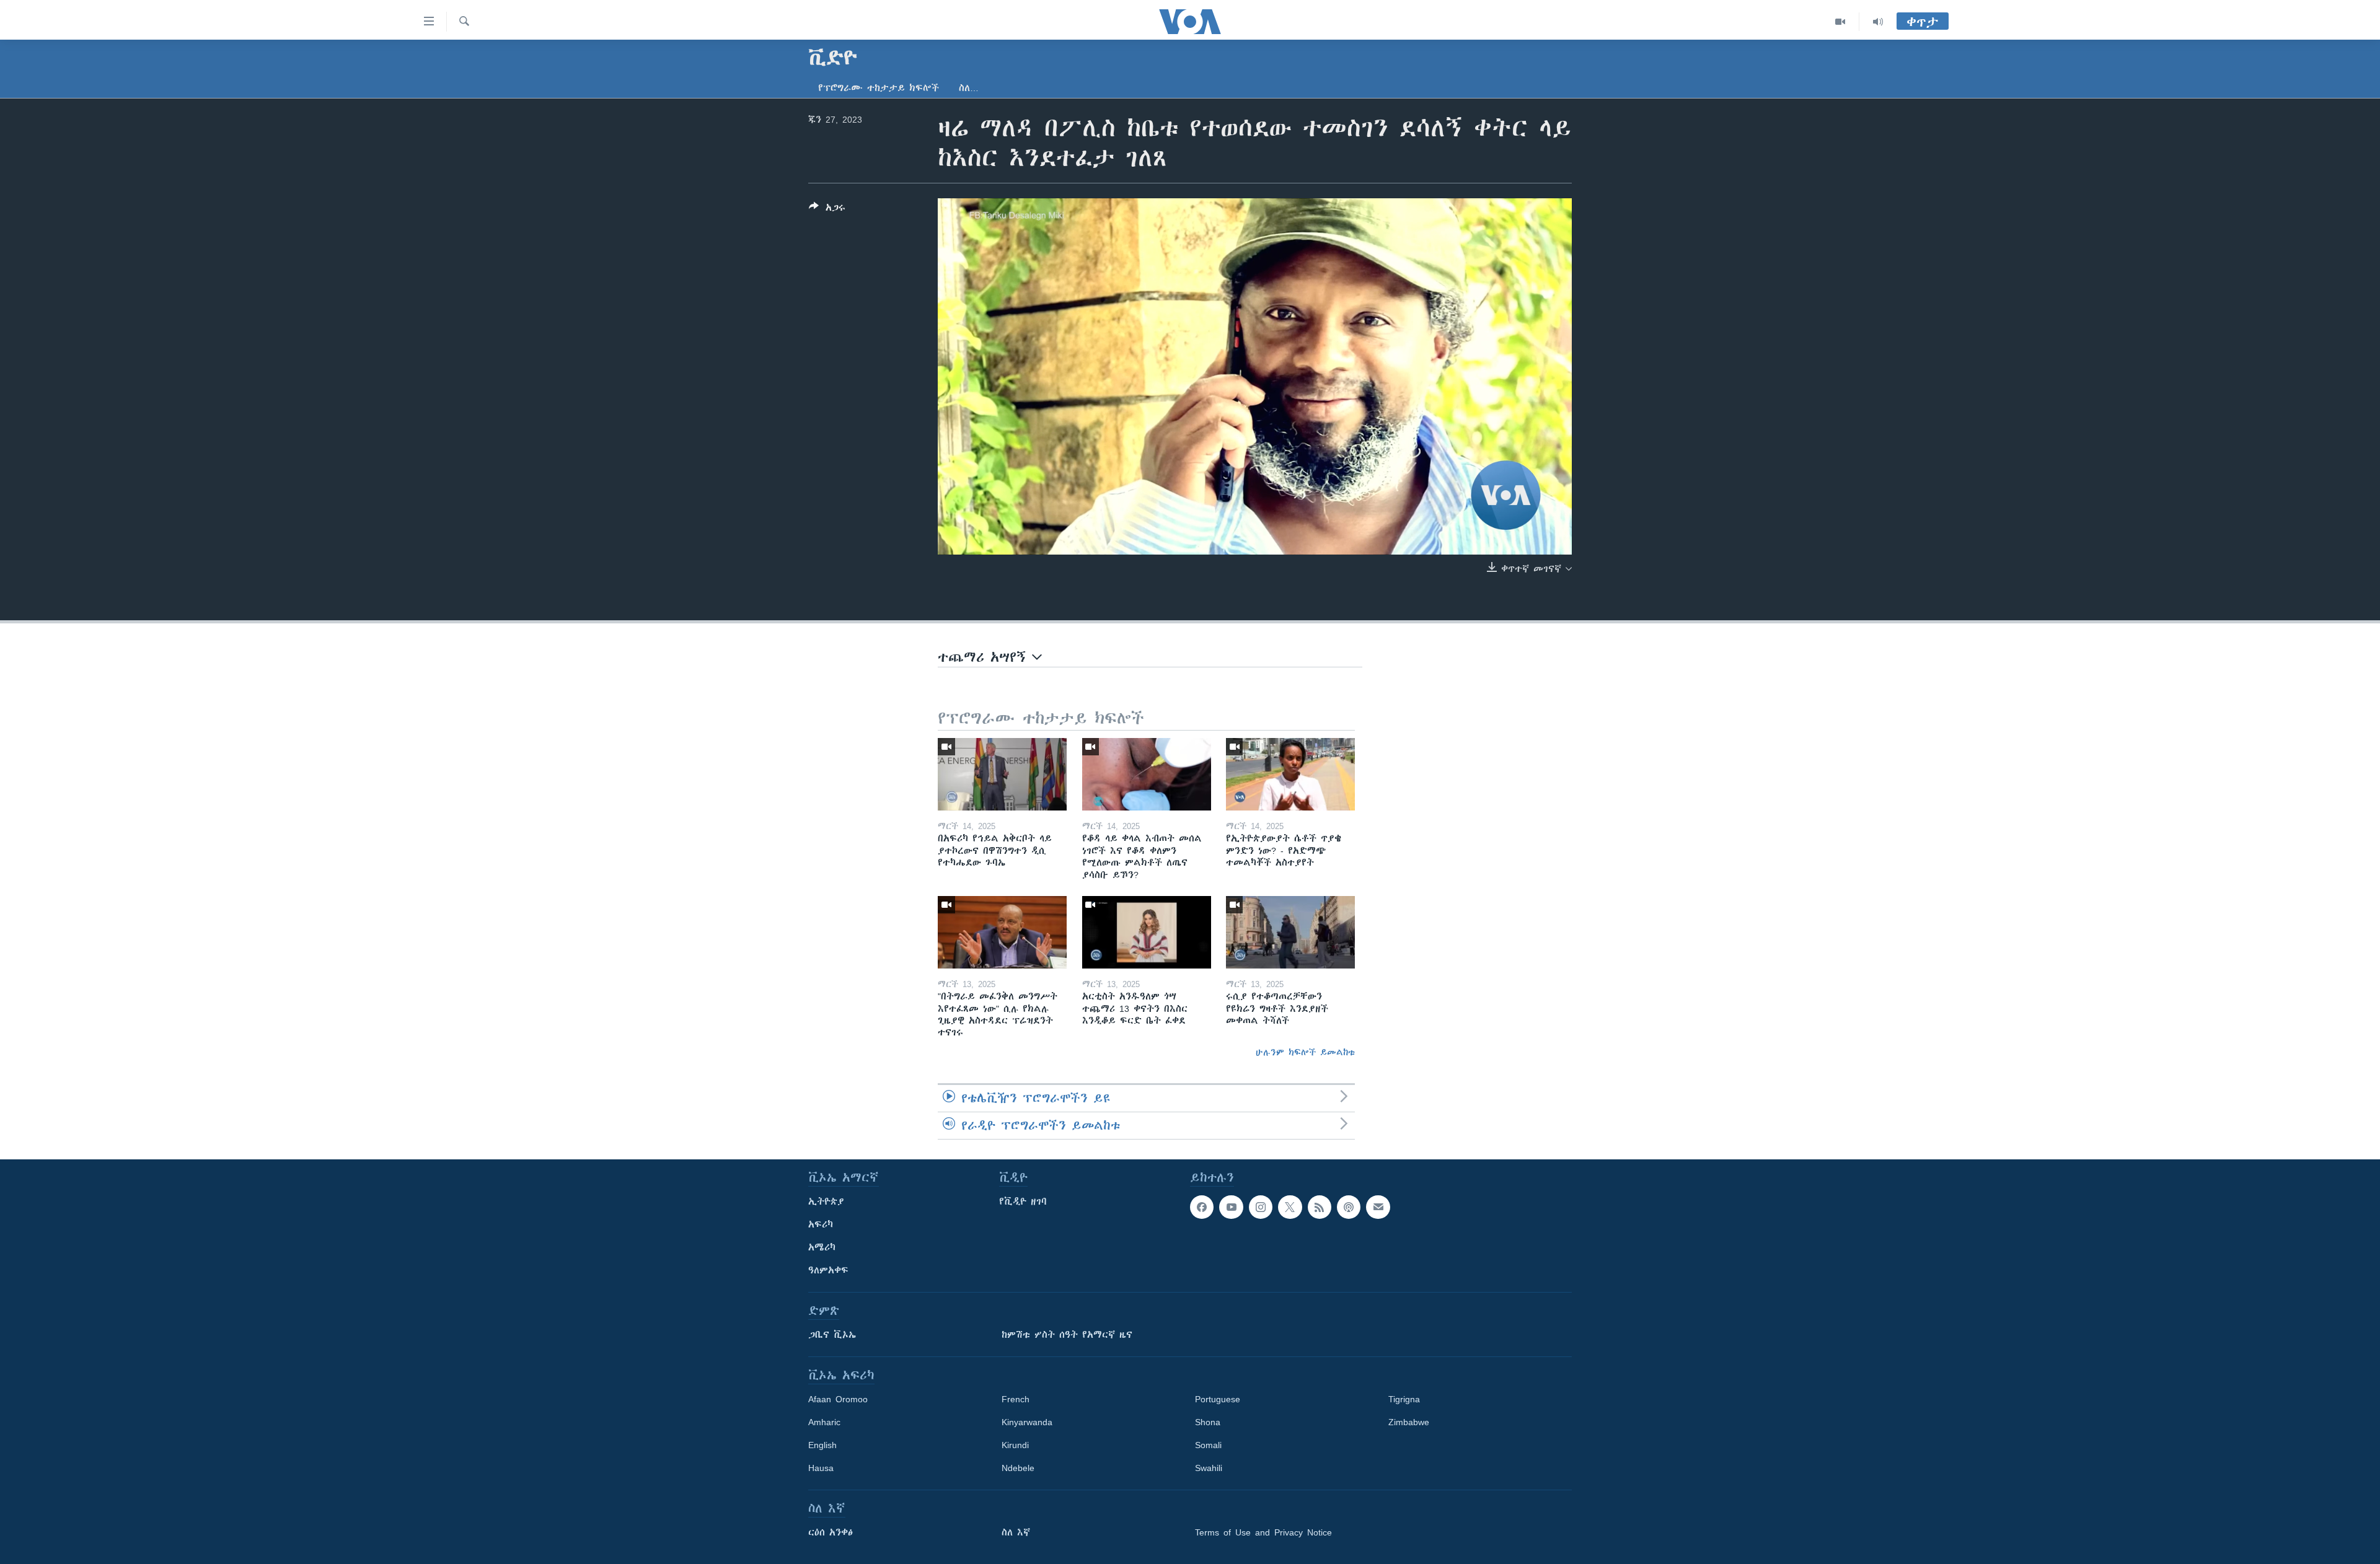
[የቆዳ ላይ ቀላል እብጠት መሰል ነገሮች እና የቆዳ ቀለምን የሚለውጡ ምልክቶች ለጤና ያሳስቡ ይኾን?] (1147, 774)
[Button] (827, 210)
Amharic (824, 1422)
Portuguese (1218, 1399)
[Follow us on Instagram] (1261, 1207)
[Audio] (1878, 22)
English (822, 1445)
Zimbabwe (1409, 1422)
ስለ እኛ (1016, 1532)
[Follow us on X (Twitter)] (1290, 1207)
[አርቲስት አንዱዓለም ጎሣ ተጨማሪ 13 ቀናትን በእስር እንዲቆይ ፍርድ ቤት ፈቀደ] (1147, 932)
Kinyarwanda (1027, 1422)
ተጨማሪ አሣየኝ (985, 657)
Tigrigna (1404, 1399)
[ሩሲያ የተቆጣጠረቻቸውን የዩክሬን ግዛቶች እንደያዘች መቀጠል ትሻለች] (1290, 932)
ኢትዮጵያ (826, 1202)
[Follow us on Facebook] (1202, 1207)
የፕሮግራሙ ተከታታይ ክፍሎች (879, 88)
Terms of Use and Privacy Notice (1263, 1532)
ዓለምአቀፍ (828, 1270)
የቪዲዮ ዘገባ (1023, 1202)
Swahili (1209, 1468)
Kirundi (1015, 1445)
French (1016, 1399)
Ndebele (1018, 1468)
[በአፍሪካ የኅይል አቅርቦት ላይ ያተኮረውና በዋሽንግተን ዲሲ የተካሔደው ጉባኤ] (1002, 774)
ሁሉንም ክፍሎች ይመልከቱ (1305, 1052)
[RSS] (1320, 1207)
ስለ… (969, 88)
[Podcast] (1349, 1207)
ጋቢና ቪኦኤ (832, 1335)
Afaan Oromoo (838, 1399)
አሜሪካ (822, 1247)
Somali (1208, 1445)
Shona (1208, 1422)
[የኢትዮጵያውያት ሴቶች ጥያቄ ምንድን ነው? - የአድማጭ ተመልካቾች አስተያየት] (1290, 774)
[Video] (1840, 22)
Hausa (821, 1468)
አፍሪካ (821, 1224)
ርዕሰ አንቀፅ (831, 1532)
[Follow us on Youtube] (1231, 1207)
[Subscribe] (1378, 1207)
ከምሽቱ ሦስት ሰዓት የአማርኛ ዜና (1067, 1335)
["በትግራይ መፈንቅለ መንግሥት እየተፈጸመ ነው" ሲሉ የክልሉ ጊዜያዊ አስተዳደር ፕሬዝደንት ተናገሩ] (1002, 932)
